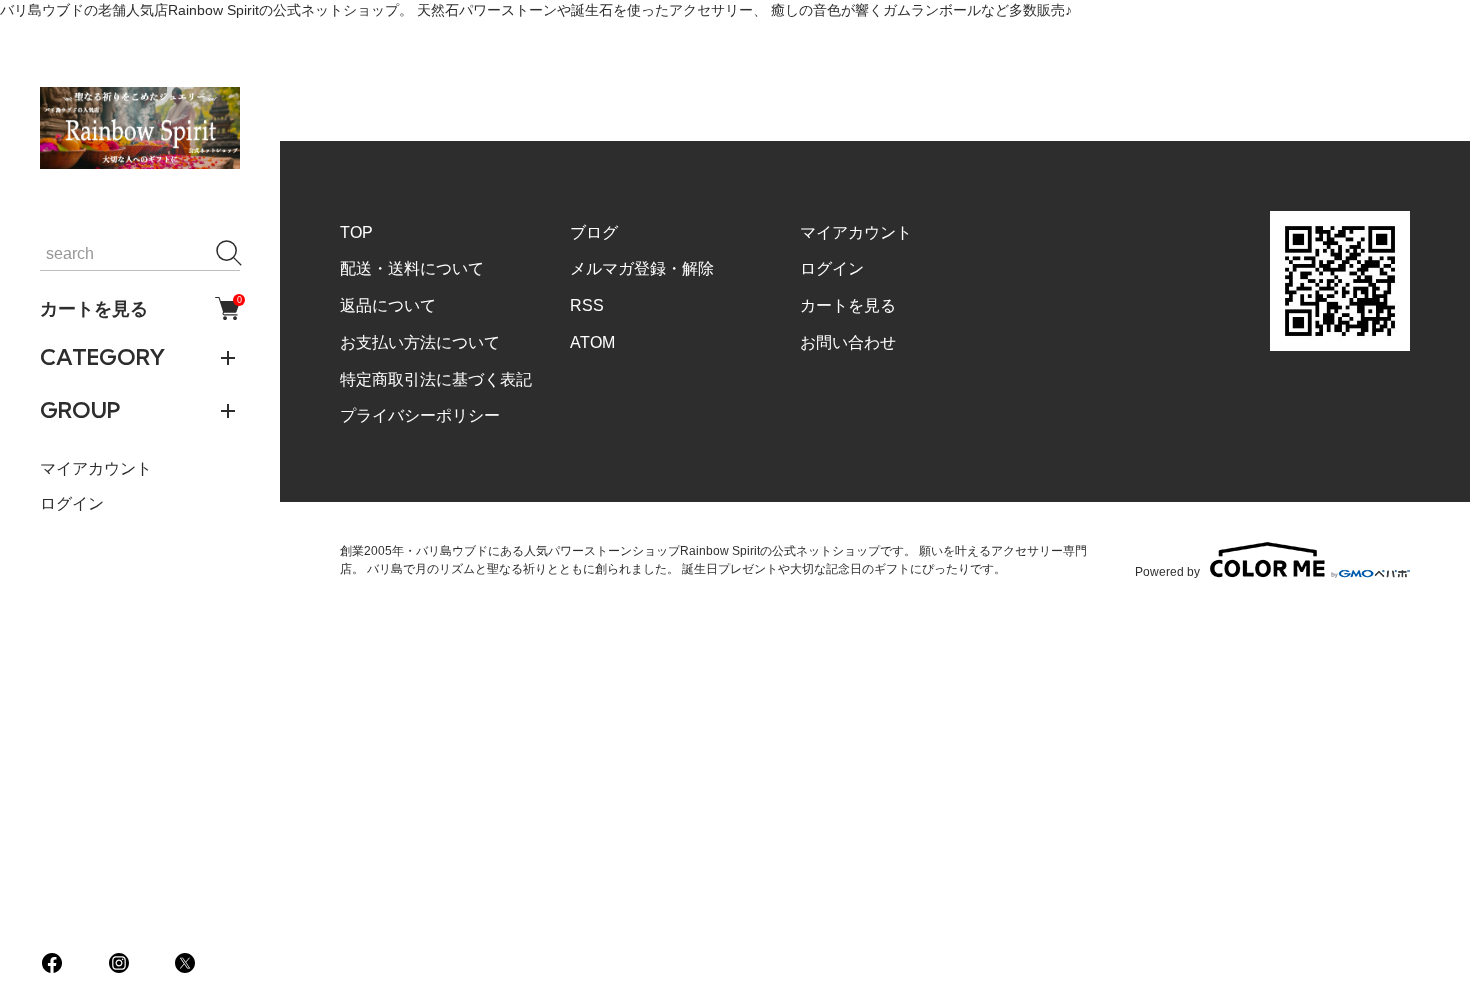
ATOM (592, 342)
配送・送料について (412, 268)
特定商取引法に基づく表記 (436, 379)
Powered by (1167, 571)
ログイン (72, 503)
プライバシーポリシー (420, 415)
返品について (388, 305)
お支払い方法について (420, 342)
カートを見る (140, 308)
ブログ (594, 232)
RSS (587, 305)
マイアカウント (96, 468)
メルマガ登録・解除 (642, 268)
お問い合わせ (848, 342)
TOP (356, 232)
